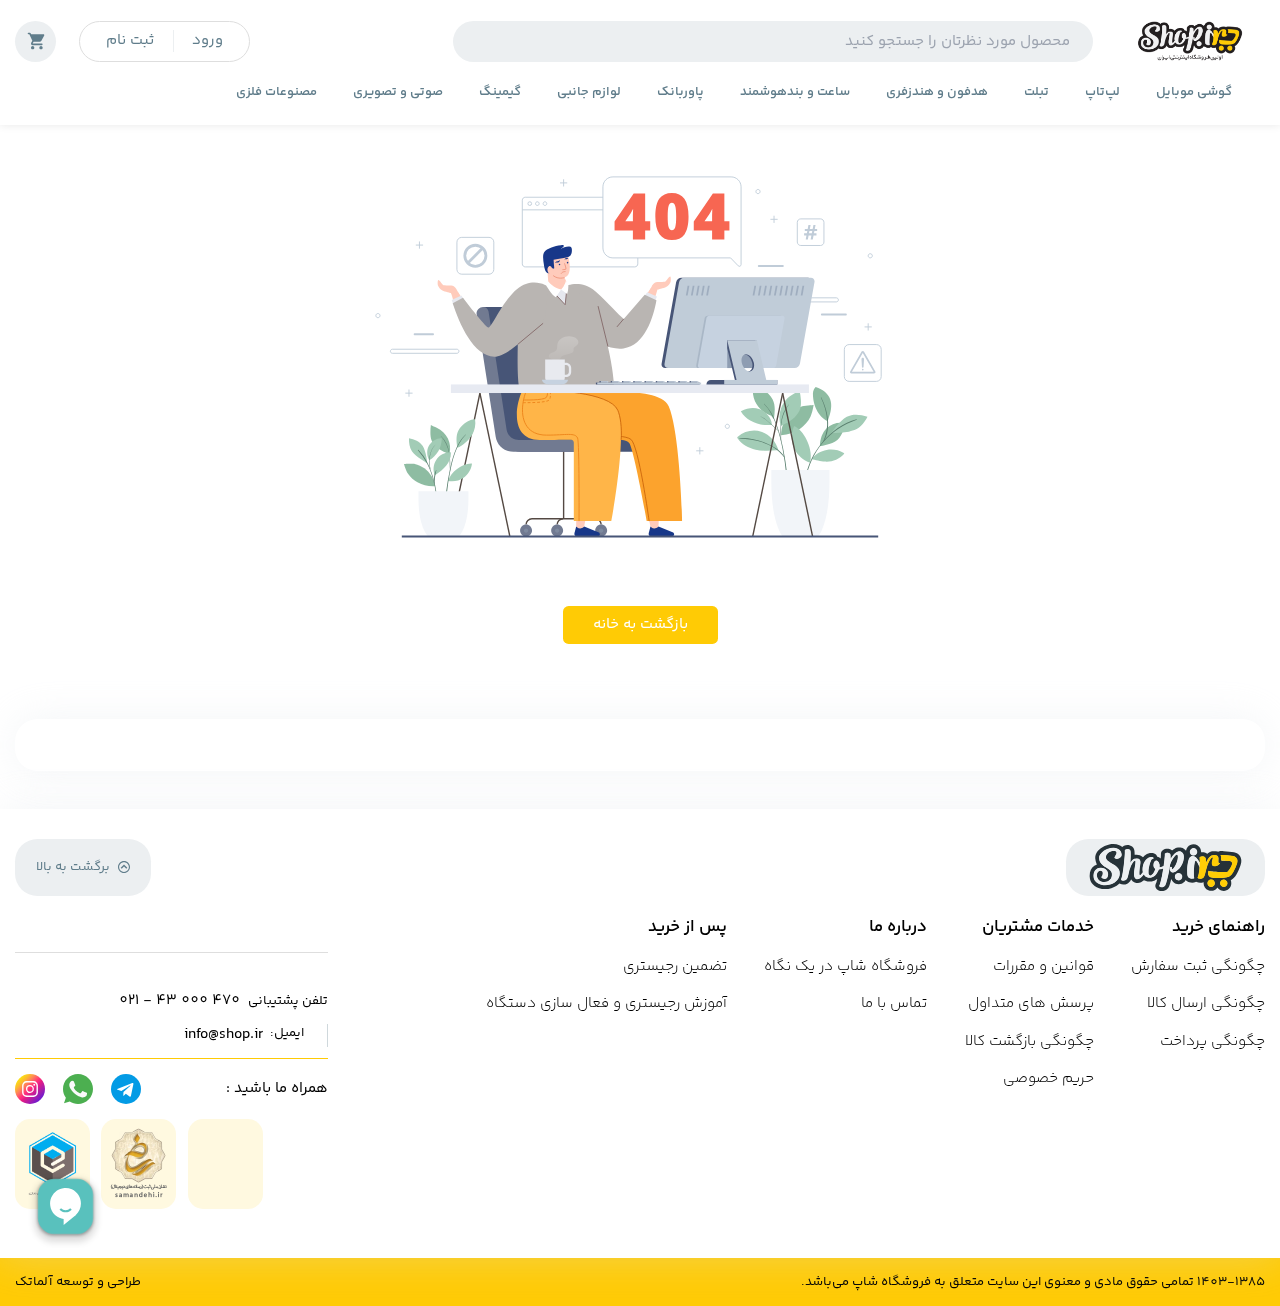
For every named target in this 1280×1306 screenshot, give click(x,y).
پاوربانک (680, 92)
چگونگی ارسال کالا (1206, 1003)
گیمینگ (500, 92)
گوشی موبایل (1194, 92)
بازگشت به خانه (640, 624)
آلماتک (33, 1282)
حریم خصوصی (1048, 1078)
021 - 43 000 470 (179, 1001)
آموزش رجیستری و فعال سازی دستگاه (606, 1003)
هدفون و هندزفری (937, 92)
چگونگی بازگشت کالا (1029, 1041)
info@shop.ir (223, 1035)
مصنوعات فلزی (276, 92)
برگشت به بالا (73, 867)
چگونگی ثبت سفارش (1198, 966)
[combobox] (773, 41)
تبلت (1036, 92)
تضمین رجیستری (675, 966)
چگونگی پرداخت (1212, 1041)
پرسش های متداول (1031, 1003)
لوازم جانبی (589, 92)
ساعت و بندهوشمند (795, 92)
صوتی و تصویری (398, 92)
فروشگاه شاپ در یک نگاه (845, 966)
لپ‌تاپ (1102, 92)
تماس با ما (894, 1003)
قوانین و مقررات (1043, 966)
